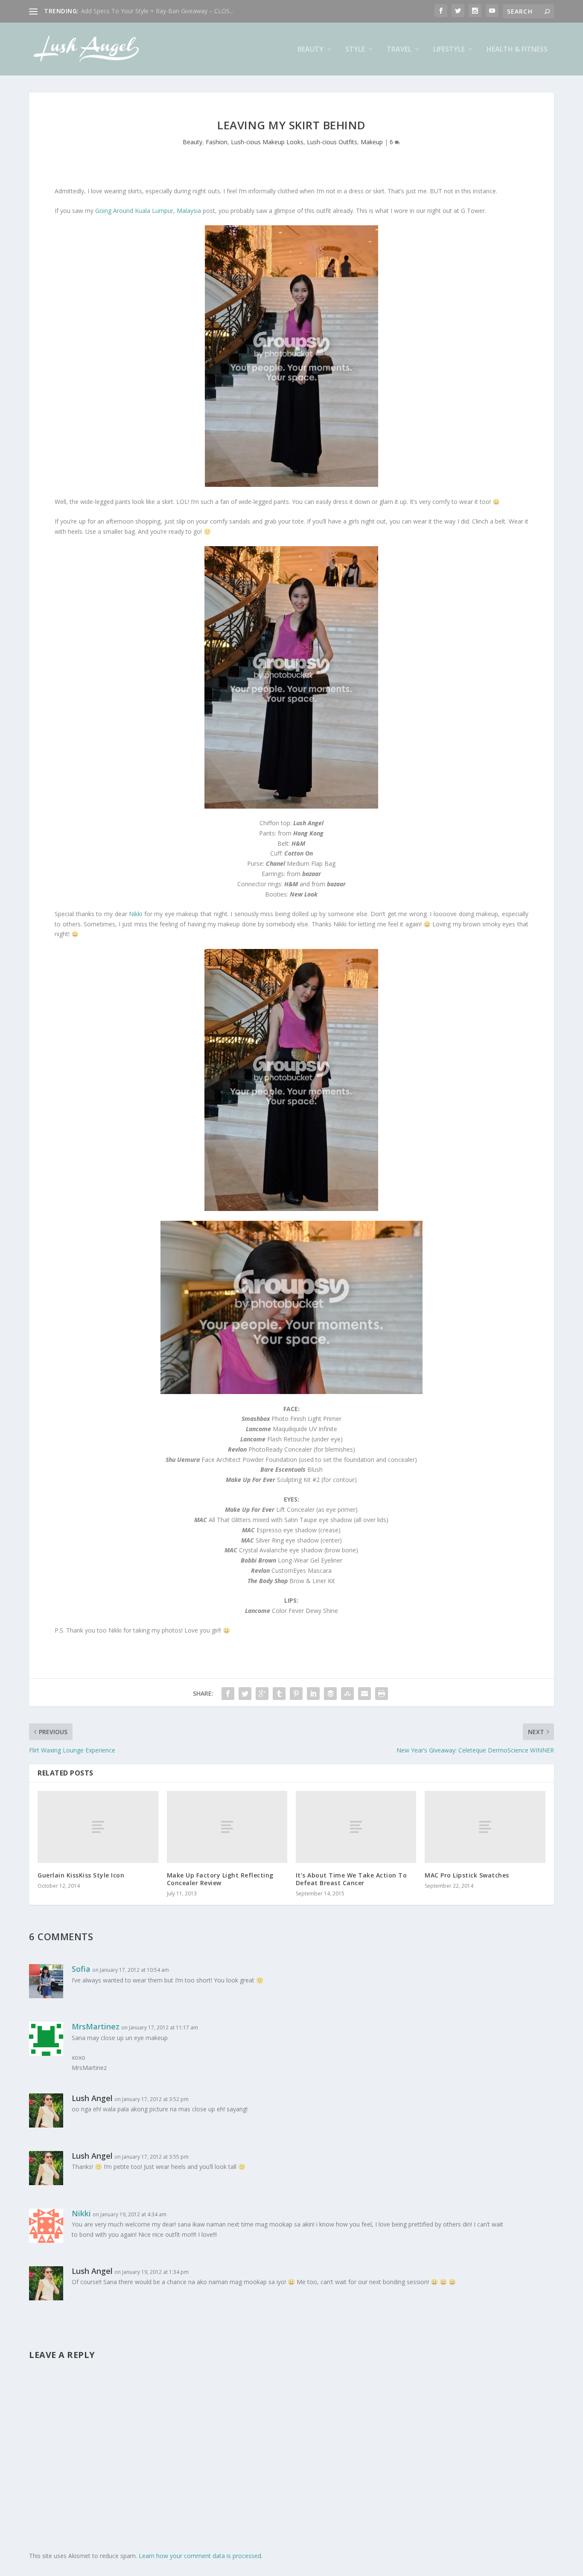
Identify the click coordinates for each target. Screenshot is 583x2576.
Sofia (81, 1969)
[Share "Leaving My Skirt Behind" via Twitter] (245, 1694)
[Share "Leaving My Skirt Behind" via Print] (382, 1694)
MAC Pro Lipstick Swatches (467, 1875)
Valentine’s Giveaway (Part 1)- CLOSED (134, 11)
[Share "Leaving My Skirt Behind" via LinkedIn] (313, 1694)
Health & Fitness (517, 50)
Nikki (136, 914)
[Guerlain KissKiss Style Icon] (98, 1827)
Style (355, 50)
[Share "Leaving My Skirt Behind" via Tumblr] (279, 1694)
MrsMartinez (96, 2026)
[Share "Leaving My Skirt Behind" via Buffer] (330, 1694)
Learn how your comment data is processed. (201, 2556)
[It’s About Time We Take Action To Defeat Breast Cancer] (356, 1827)
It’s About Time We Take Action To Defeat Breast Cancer (351, 1879)
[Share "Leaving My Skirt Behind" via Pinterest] (296, 1694)
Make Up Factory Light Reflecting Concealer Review (220, 1879)
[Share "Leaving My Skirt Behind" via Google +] (262, 1694)
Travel (399, 50)
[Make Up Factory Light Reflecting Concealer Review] (227, 1827)
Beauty (310, 50)
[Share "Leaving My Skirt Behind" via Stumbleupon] (347, 1694)
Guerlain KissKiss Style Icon (81, 1875)
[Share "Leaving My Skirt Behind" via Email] (364, 1694)
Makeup (372, 142)
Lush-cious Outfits (332, 142)
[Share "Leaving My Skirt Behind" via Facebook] (228, 1694)
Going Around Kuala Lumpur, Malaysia (148, 211)
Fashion (217, 142)
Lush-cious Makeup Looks (267, 142)
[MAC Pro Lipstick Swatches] (485, 1827)
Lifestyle (449, 50)
